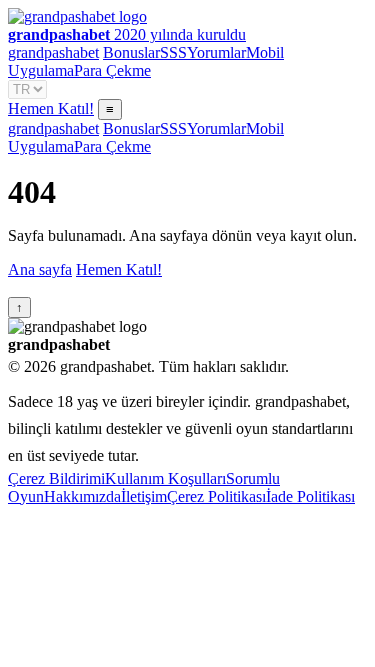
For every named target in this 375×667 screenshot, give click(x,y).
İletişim (144, 496)
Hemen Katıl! (51, 108)
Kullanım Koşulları (165, 478)
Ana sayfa (40, 269)
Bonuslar (131, 52)
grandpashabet (53, 52)
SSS (173, 52)
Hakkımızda (82, 496)
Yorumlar (216, 52)
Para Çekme (112, 70)
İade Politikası (310, 496)
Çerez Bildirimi (56, 478)
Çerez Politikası (216, 496)
